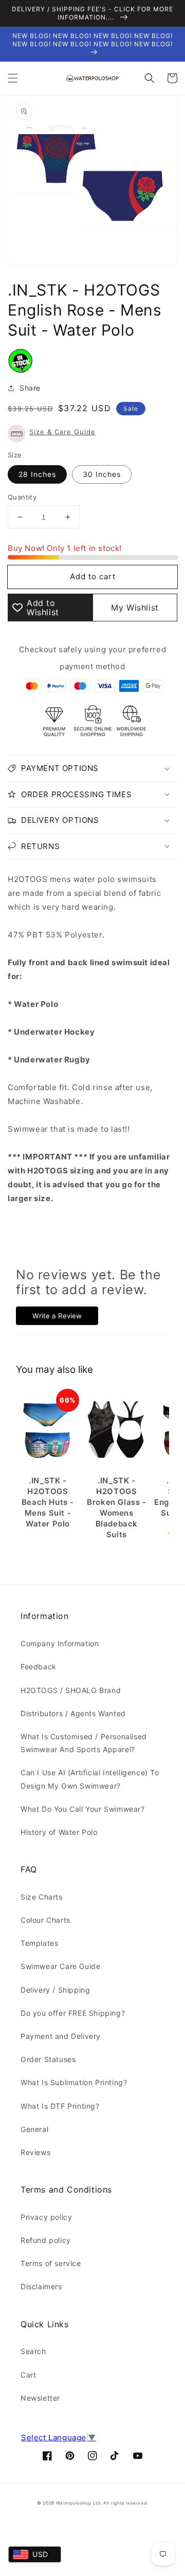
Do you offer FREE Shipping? (73, 2013)
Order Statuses (48, 2059)
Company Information (60, 1643)
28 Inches (37, 474)
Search (33, 2351)
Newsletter (40, 2398)
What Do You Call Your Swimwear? (83, 1809)
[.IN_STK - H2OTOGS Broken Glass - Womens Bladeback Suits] (117, 1430)
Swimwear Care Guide (60, 1966)
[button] (13, 78)
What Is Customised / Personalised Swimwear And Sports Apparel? (84, 1743)
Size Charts (42, 1897)
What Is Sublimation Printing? (74, 2082)
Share (30, 388)
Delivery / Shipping (55, 1990)
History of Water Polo (59, 1832)
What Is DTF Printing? (60, 2106)
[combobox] (35, 2554)
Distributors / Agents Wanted (73, 1713)
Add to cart (93, 576)
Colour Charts (45, 1920)
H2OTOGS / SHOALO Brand (71, 1690)
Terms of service (51, 2263)
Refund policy (46, 2240)
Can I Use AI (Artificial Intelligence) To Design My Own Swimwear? (90, 1779)
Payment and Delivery (61, 2036)
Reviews (35, 2152)
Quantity (22, 497)
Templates (39, 1943)
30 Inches (102, 474)
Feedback (39, 1667)
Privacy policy (46, 2217)
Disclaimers (41, 2286)
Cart (28, 2375)
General (34, 2129)
